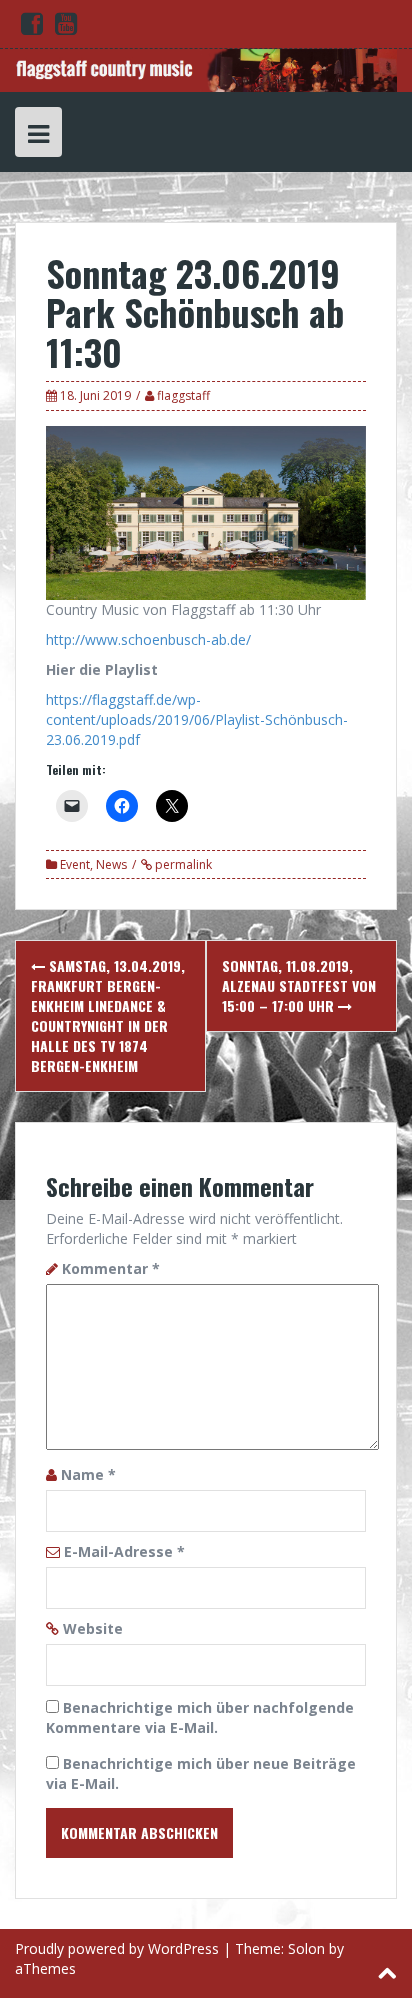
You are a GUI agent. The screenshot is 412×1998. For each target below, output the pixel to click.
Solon (306, 1948)
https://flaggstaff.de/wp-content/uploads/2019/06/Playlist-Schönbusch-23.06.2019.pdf (197, 719)
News (111, 864)
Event (75, 864)
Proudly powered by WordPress (117, 1948)
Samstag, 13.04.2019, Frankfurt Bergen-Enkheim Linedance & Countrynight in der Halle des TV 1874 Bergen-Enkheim (108, 1015)
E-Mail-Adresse (124, 1551)
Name (88, 1474)
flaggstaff (183, 395)
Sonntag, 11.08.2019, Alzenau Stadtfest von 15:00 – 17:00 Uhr (299, 985)
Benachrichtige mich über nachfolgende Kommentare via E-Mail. (200, 1717)
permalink (182, 864)
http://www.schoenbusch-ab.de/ (148, 639)
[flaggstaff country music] (206, 68)
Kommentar (111, 1268)
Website (93, 1628)
